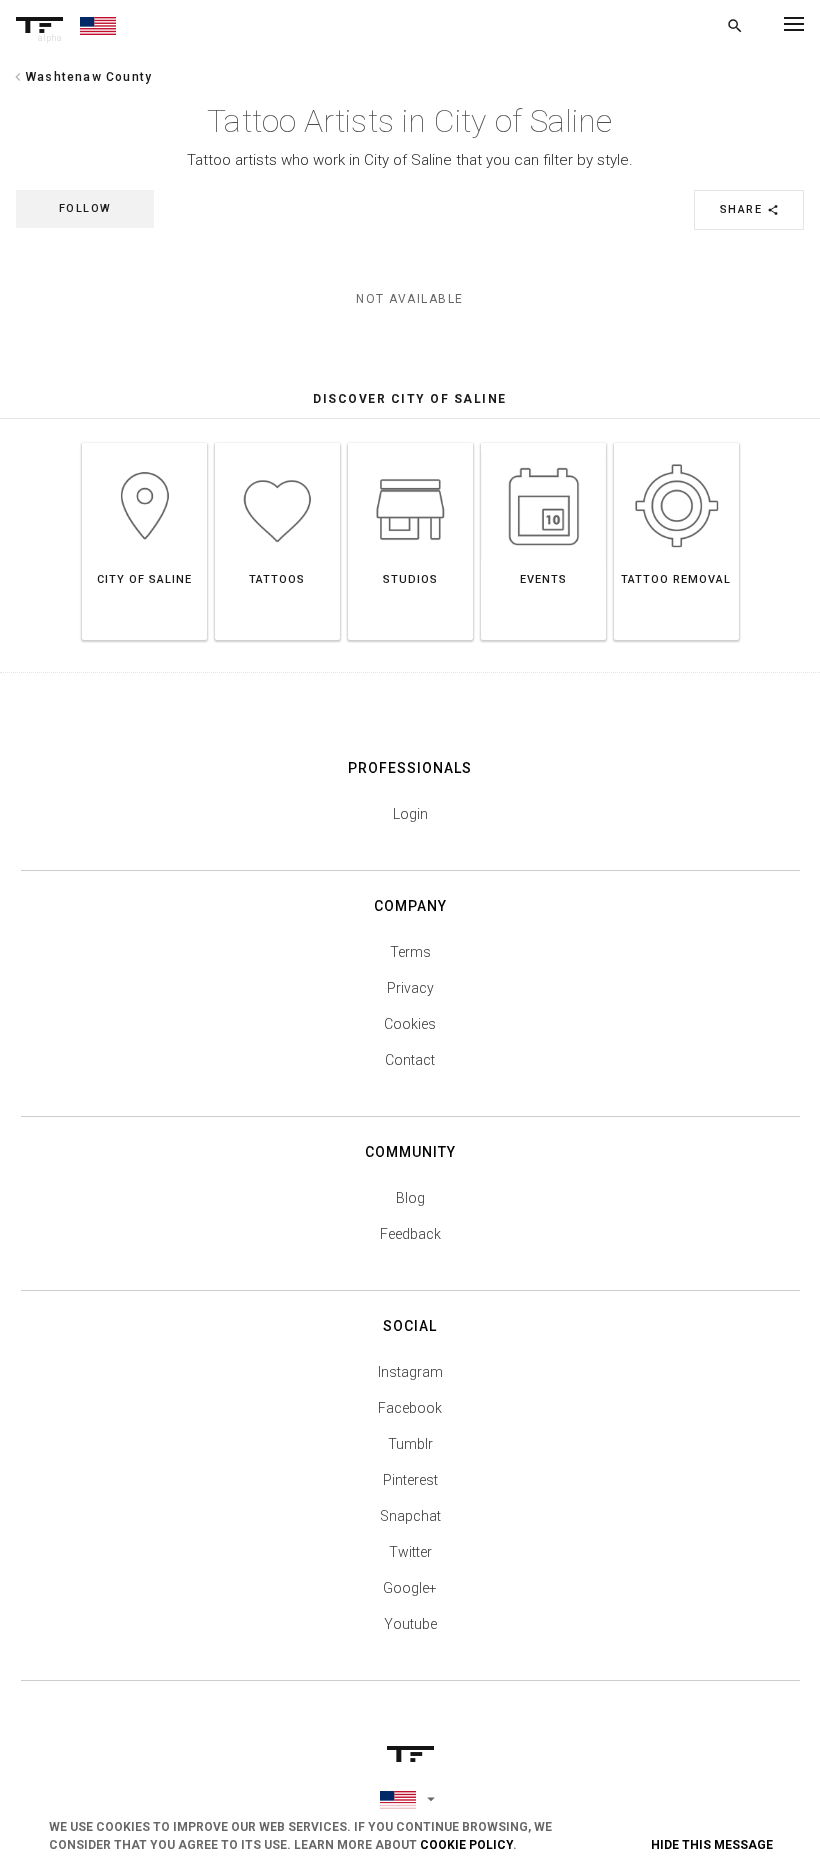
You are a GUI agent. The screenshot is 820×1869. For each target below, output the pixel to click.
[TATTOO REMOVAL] (676, 442)
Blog (410, 1198)
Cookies (410, 1024)
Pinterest (410, 1480)
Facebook (410, 1408)
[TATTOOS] (277, 442)
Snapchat (410, 1516)
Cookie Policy (466, 1845)
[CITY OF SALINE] (144, 442)
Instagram (410, 1372)
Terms (410, 952)
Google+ (410, 1588)
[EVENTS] (543, 442)
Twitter (410, 1552)
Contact (410, 1060)
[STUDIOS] (410, 442)
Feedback (410, 1234)
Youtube (410, 1624)
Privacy (410, 988)
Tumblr (410, 1444)
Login (410, 814)
